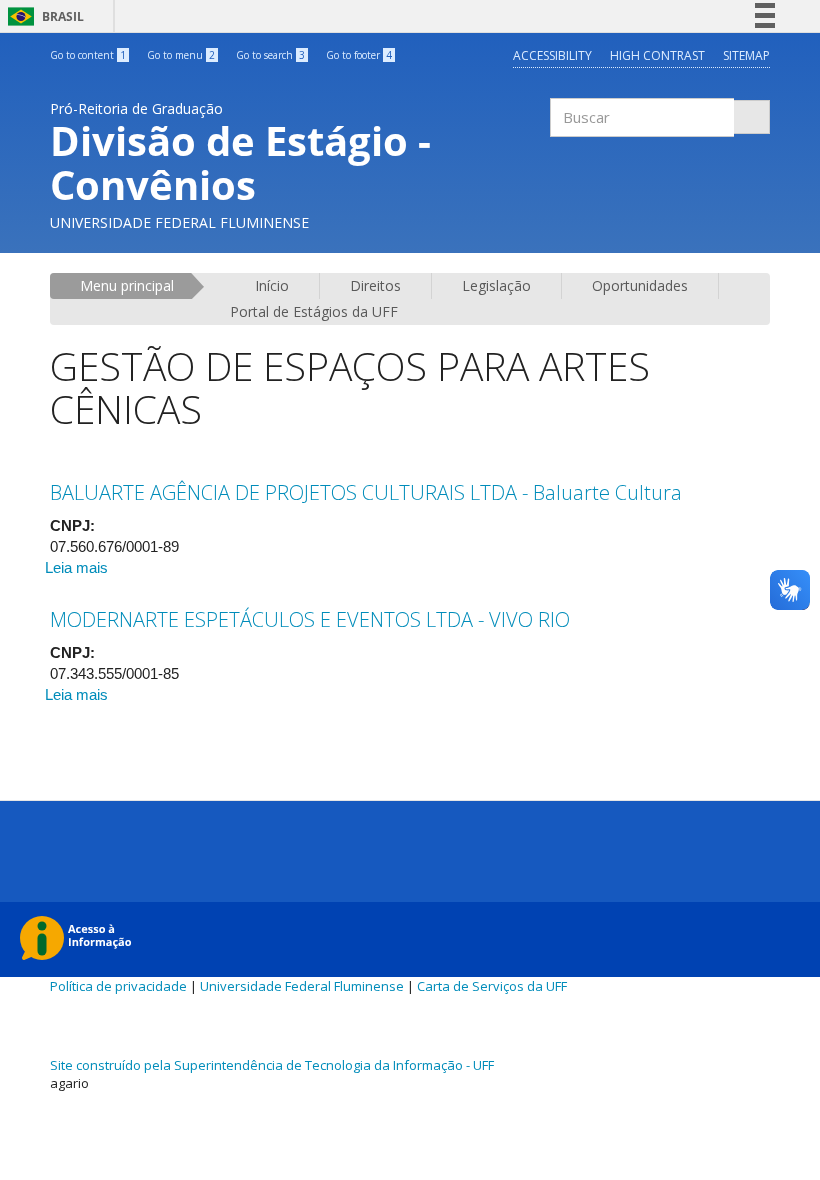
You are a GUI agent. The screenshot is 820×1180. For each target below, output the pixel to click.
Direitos (375, 285)
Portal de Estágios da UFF (314, 311)
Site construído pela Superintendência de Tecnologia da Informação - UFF (272, 1065)
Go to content (88, 55)
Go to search (270, 55)
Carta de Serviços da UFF (492, 986)
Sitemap (746, 55)
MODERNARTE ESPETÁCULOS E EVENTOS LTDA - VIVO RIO (310, 619)
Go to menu (181, 55)
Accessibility (552, 55)
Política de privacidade (118, 986)
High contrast (657, 55)
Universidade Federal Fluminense (302, 986)
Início (272, 285)
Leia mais (76, 567)
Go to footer (359, 55)
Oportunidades (640, 285)
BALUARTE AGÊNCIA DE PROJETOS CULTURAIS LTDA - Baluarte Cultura (366, 492)
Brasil (42, 16)
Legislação (496, 285)
